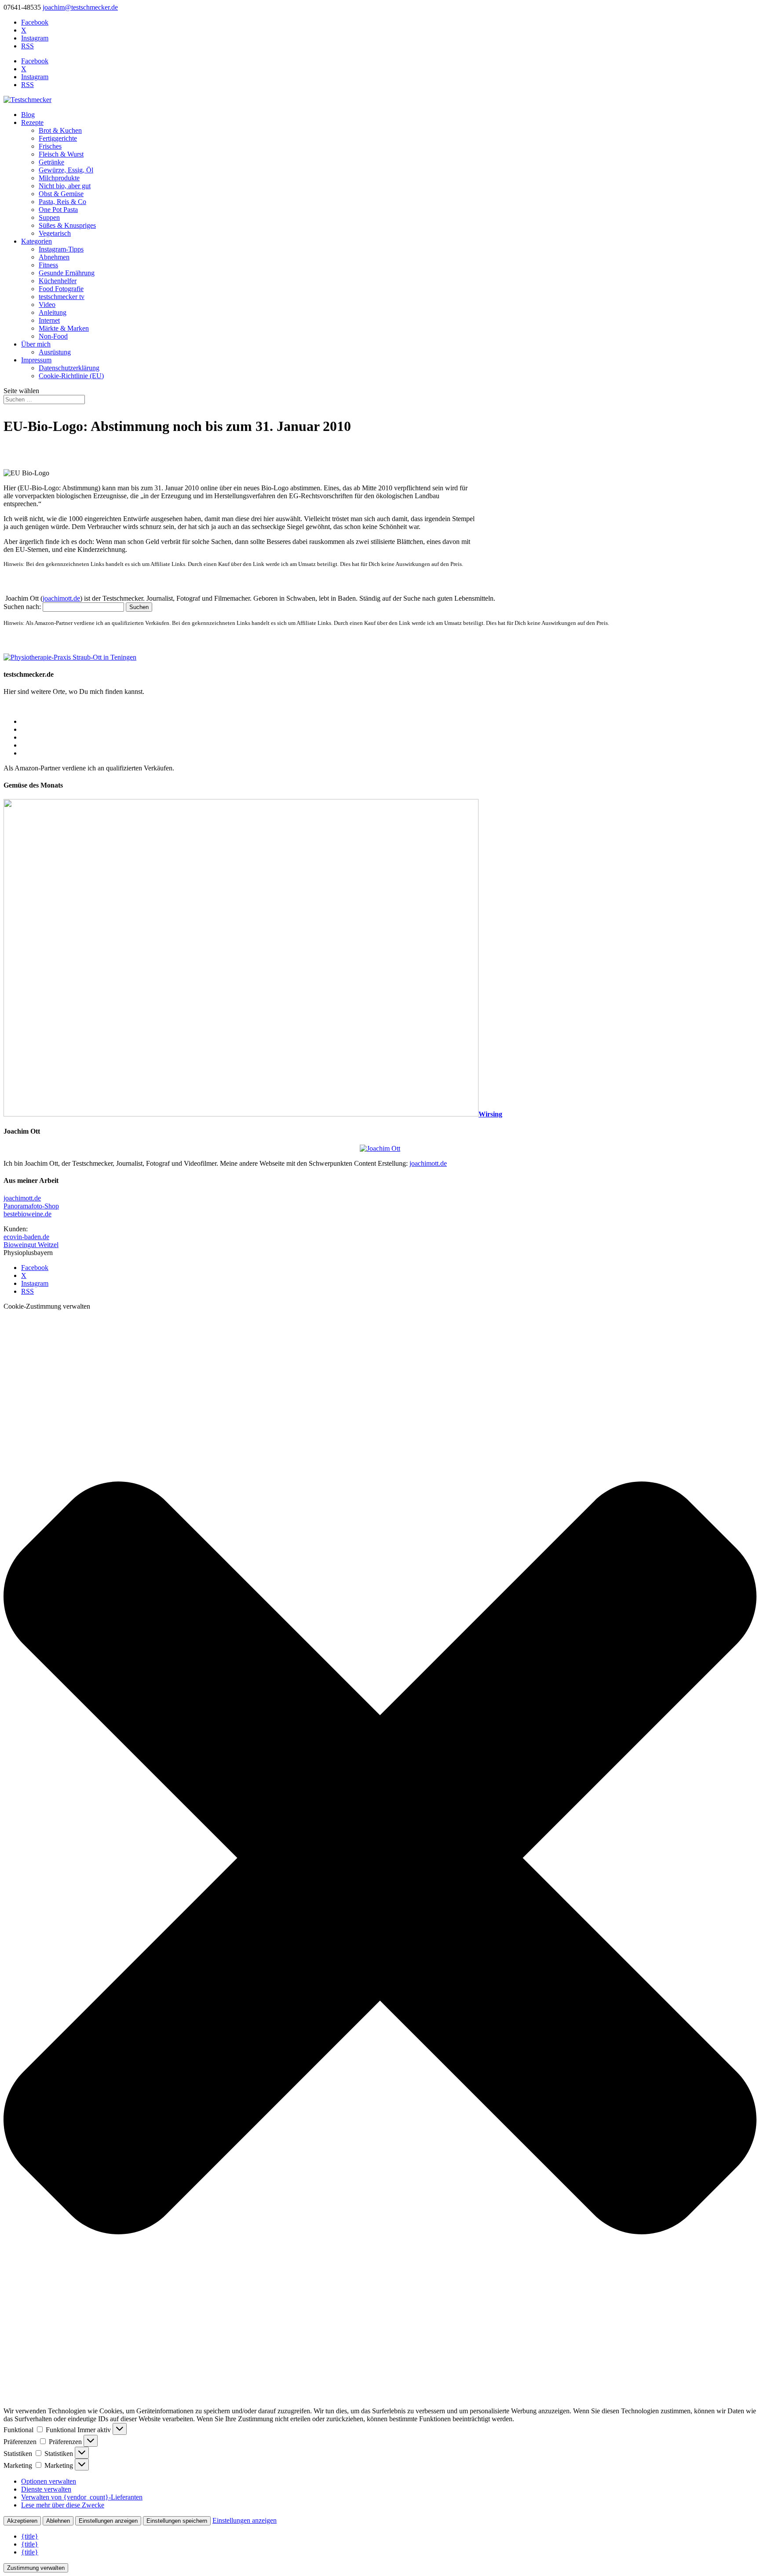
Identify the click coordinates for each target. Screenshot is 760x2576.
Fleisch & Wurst (61, 154)
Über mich (36, 344)
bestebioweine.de (27, 1214)
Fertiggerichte (58, 138)
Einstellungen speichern (177, 2521)
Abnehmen (54, 257)
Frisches (50, 146)
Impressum (36, 360)
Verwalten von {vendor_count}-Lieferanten (82, 2497)
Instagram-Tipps (61, 249)
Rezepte (32, 122)
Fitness (48, 265)
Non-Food (53, 336)
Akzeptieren (22, 2521)
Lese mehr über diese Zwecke (63, 2505)
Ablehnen (58, 2521)
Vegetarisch (55, 233)
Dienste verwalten (46, 2489)
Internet (49, 320)
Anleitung (53, 312)
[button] (380, 1859)
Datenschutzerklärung (69, 368)
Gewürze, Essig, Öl (66, 170)
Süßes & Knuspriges (67, 225)
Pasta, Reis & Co (62, 202)
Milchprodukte (59, 178)
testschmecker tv (62, 297)
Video (47, 305)
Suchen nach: (22, 607)
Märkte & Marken (64, 328)
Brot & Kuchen (60, 130)
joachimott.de (61, 598)
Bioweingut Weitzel (31, 1245)
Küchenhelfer (58, 281)
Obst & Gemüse (61, 194)
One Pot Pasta (58, 210)
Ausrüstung (55, 352)
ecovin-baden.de (26, 1237)
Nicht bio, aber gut (65, 186)
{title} (30, 2536)
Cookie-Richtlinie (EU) (71, 376)
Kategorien (37, 241)
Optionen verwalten (49, 2481)
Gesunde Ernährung (67, 273)
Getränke (51, 162)
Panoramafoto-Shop (31, 1206)
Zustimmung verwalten (36, 2568)
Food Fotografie (61, 289)
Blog (28, 115)
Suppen (49, 217)
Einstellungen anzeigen (108, 2521)
